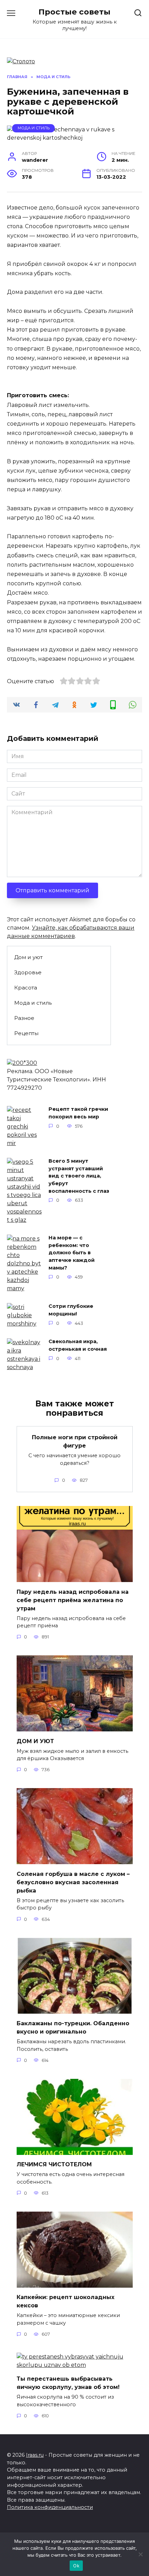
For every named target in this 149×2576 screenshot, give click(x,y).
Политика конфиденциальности (50, 2507)
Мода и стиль (34, 128)
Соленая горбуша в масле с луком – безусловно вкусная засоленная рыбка (73, 1882)
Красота (26, 988)
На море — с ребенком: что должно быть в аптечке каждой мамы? (72, 1253)
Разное (24, 1018)
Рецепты (26, 1033)
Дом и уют (28, 957)
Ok (76, 2566)
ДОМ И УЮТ (35, 1741)
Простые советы (74, 12)
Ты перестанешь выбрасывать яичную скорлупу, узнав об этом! (68, 2383)
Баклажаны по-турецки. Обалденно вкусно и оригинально (73, 2028)
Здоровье (28, 972)
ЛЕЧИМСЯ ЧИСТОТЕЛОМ (54, 2164)
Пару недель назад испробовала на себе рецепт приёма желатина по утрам (73, 1600)
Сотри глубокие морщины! (71, 1310)
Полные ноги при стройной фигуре (75, 1442)
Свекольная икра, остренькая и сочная (78, 1346)
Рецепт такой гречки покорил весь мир (78, 1113)
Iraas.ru (35, 2455)
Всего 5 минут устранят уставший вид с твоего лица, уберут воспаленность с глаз (79, 1176)
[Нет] (140, 2554)
